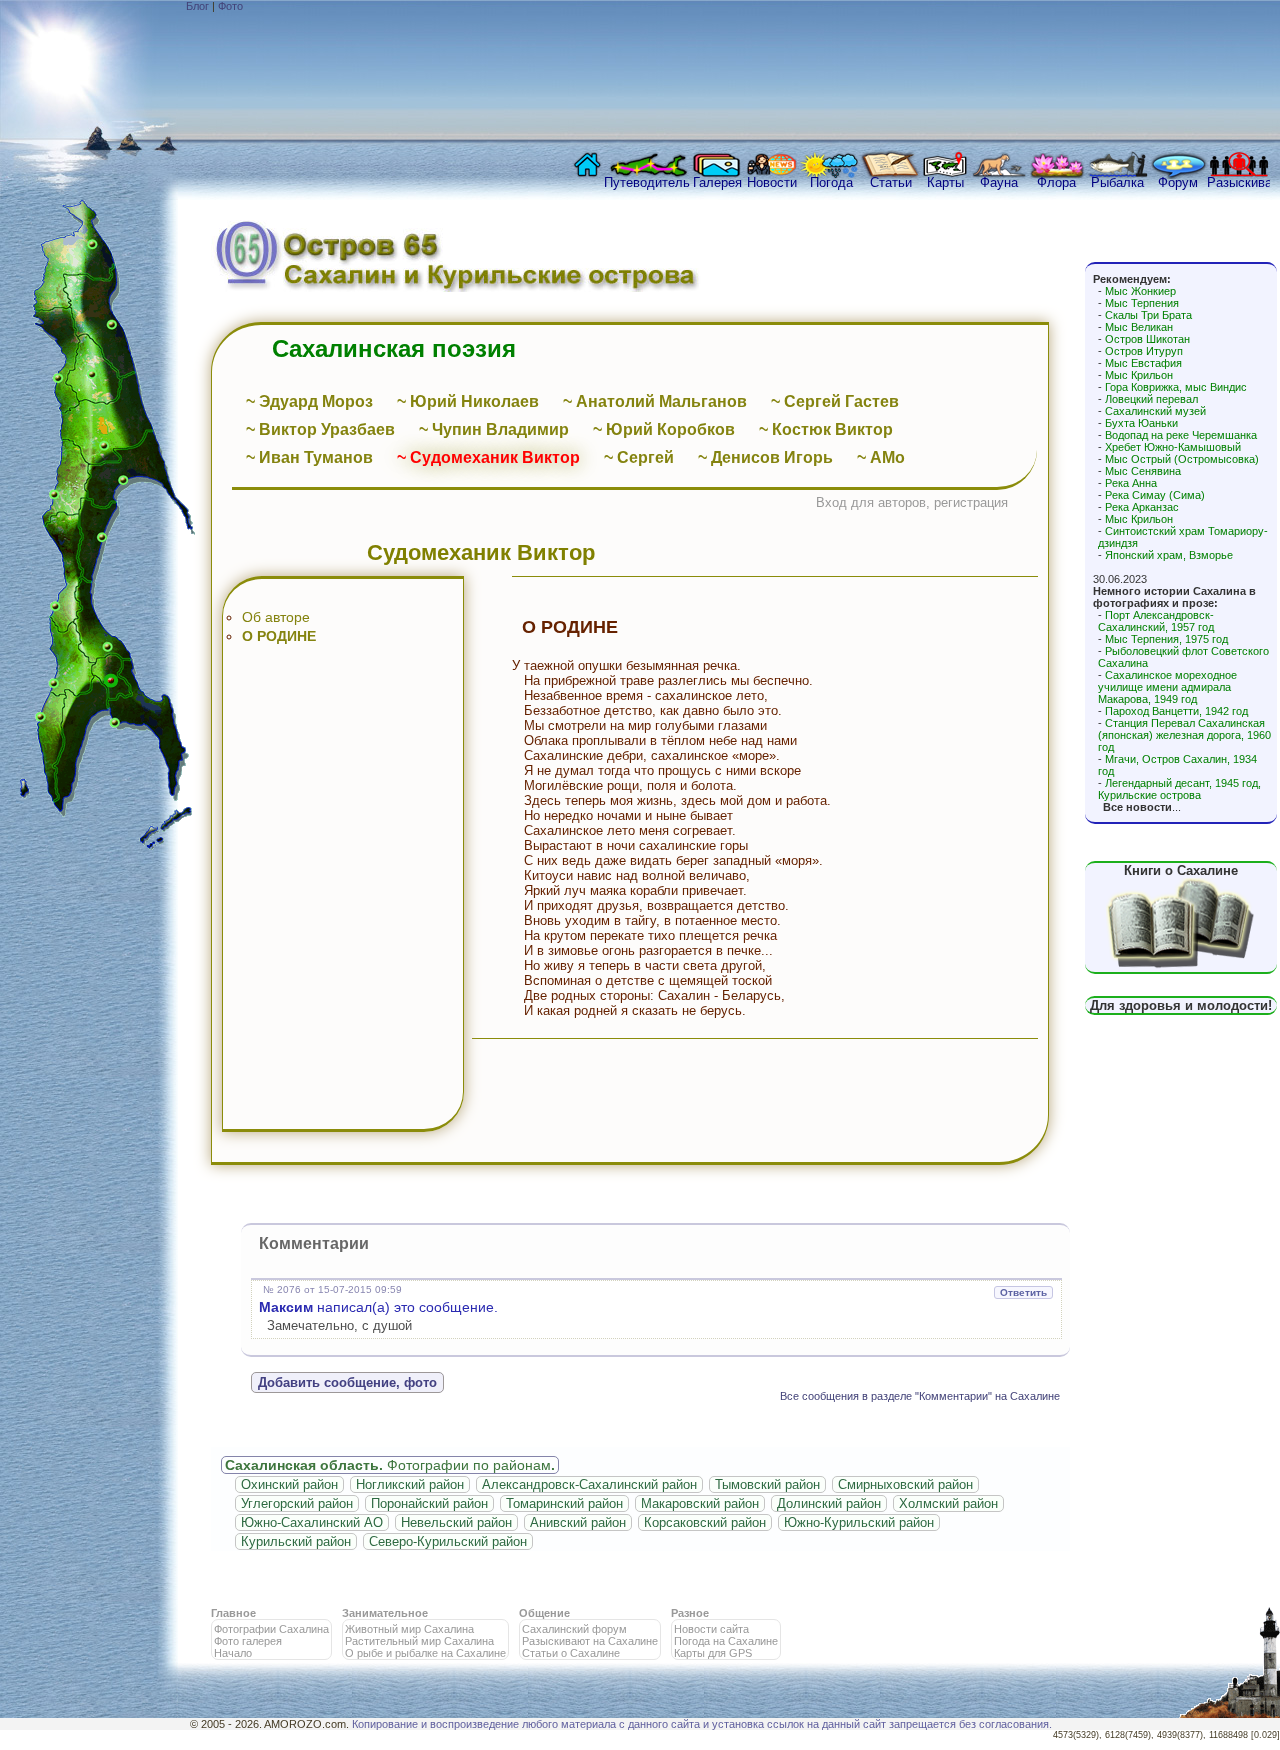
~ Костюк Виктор (826, 429)
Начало (233, 1653)
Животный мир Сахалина (409, 1629)
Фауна (999, 182)
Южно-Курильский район (859, 1522)
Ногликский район (410, 1484)
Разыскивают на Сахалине (590, 1641)
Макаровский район (700, 1503)
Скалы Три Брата (1148, 315)
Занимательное (385, 1613)
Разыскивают (1238, 182)
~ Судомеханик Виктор (488, 457)
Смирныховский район (905, 1484)
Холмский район (948, 1503)
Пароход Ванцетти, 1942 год (1176, 711)
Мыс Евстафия (1143, 363)
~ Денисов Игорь (765, 457)
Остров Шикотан (1147, 339)
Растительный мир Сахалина (419, 1641)
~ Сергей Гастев (835, 401)
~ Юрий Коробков (664, 429)
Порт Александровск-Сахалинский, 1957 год (1156, 621)
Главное (233, 1613)
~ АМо (881, 457)
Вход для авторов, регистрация (912, 502)
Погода (831, 182)
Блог (197, 6)
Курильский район (296, 1541)
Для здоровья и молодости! (1181, 1005)
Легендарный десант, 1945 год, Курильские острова (1179, 789)
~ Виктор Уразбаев (320, 429)
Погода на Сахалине (726, 1641)
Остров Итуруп (1144, 351)
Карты (945, 182)
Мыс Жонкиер (1140, 291)
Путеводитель (647, 182)
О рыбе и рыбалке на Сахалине (425, 1653)
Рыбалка (1117, 182)
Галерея (717, 182)
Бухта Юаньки (1141, 423)
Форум (1178, 182)
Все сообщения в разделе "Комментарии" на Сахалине (920, 1396)
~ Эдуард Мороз (309, 401)
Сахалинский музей (1155, 411)
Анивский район (578, 1522)
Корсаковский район (705, 1522)
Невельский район (456, 1522)
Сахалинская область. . (390, 1465)
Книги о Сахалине (1181, 870)
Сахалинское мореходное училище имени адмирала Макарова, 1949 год (1167, 687)
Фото (230, 6)
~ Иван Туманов (309, 457)
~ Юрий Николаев (468, 401)
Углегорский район (297, 1503)
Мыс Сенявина (1143, 471)
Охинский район (289, 1484)
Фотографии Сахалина (271, 1629)
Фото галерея (248, 1641)
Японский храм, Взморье (1169, 555)
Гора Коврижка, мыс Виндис (1176, 387)
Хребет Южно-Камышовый (1173, 447)
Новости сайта (711, 1629)
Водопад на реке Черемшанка (1181, 435)
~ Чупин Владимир (494, 429)
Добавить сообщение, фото (347, 1382)
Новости (772, 182)
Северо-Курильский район (448, 1541)
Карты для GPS (713, 1653)
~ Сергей (639, 457)
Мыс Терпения (1142, 303)
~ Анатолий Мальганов (655, 401)
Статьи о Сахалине (571, 1653)
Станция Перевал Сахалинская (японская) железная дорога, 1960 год (1184, 735)
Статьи (891, 182)
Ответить (1023, 1292)
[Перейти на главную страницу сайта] (583, 170)
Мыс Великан (1139, 327)
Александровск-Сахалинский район (589, 1484)
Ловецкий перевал (1151, 399)
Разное (690, 1613)
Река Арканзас (1142, 507)
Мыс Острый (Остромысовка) (1182, 459)
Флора (1056, 182)
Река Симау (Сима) (1155, 495)
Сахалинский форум (574, 1629)
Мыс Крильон (1139, 375)
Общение (544, 1613)
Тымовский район (767, 1484)
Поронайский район (429, 1503)
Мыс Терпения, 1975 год (1166, 639)
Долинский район (829, 1503)
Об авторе (276, 617)
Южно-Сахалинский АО (312, 1522)
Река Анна (1131, 483)
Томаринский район (564, 1503)
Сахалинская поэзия (394, 348)
